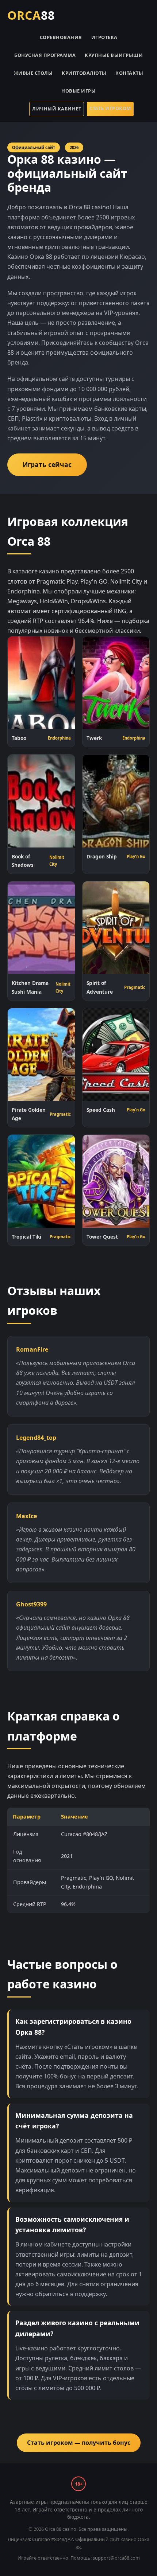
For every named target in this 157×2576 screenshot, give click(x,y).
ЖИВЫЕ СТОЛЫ (33, 73)
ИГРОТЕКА (104, 37)
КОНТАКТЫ (129, 73)
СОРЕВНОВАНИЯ (61, 37)
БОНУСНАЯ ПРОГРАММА (45, 55)
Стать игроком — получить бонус (79, 2443)
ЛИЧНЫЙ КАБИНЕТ (57, 109)
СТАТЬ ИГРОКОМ (110, 108)
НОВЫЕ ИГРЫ (78, 91)
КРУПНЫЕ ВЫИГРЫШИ (114, 55)
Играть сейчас (47, 464)
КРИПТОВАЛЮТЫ (84, 73)
